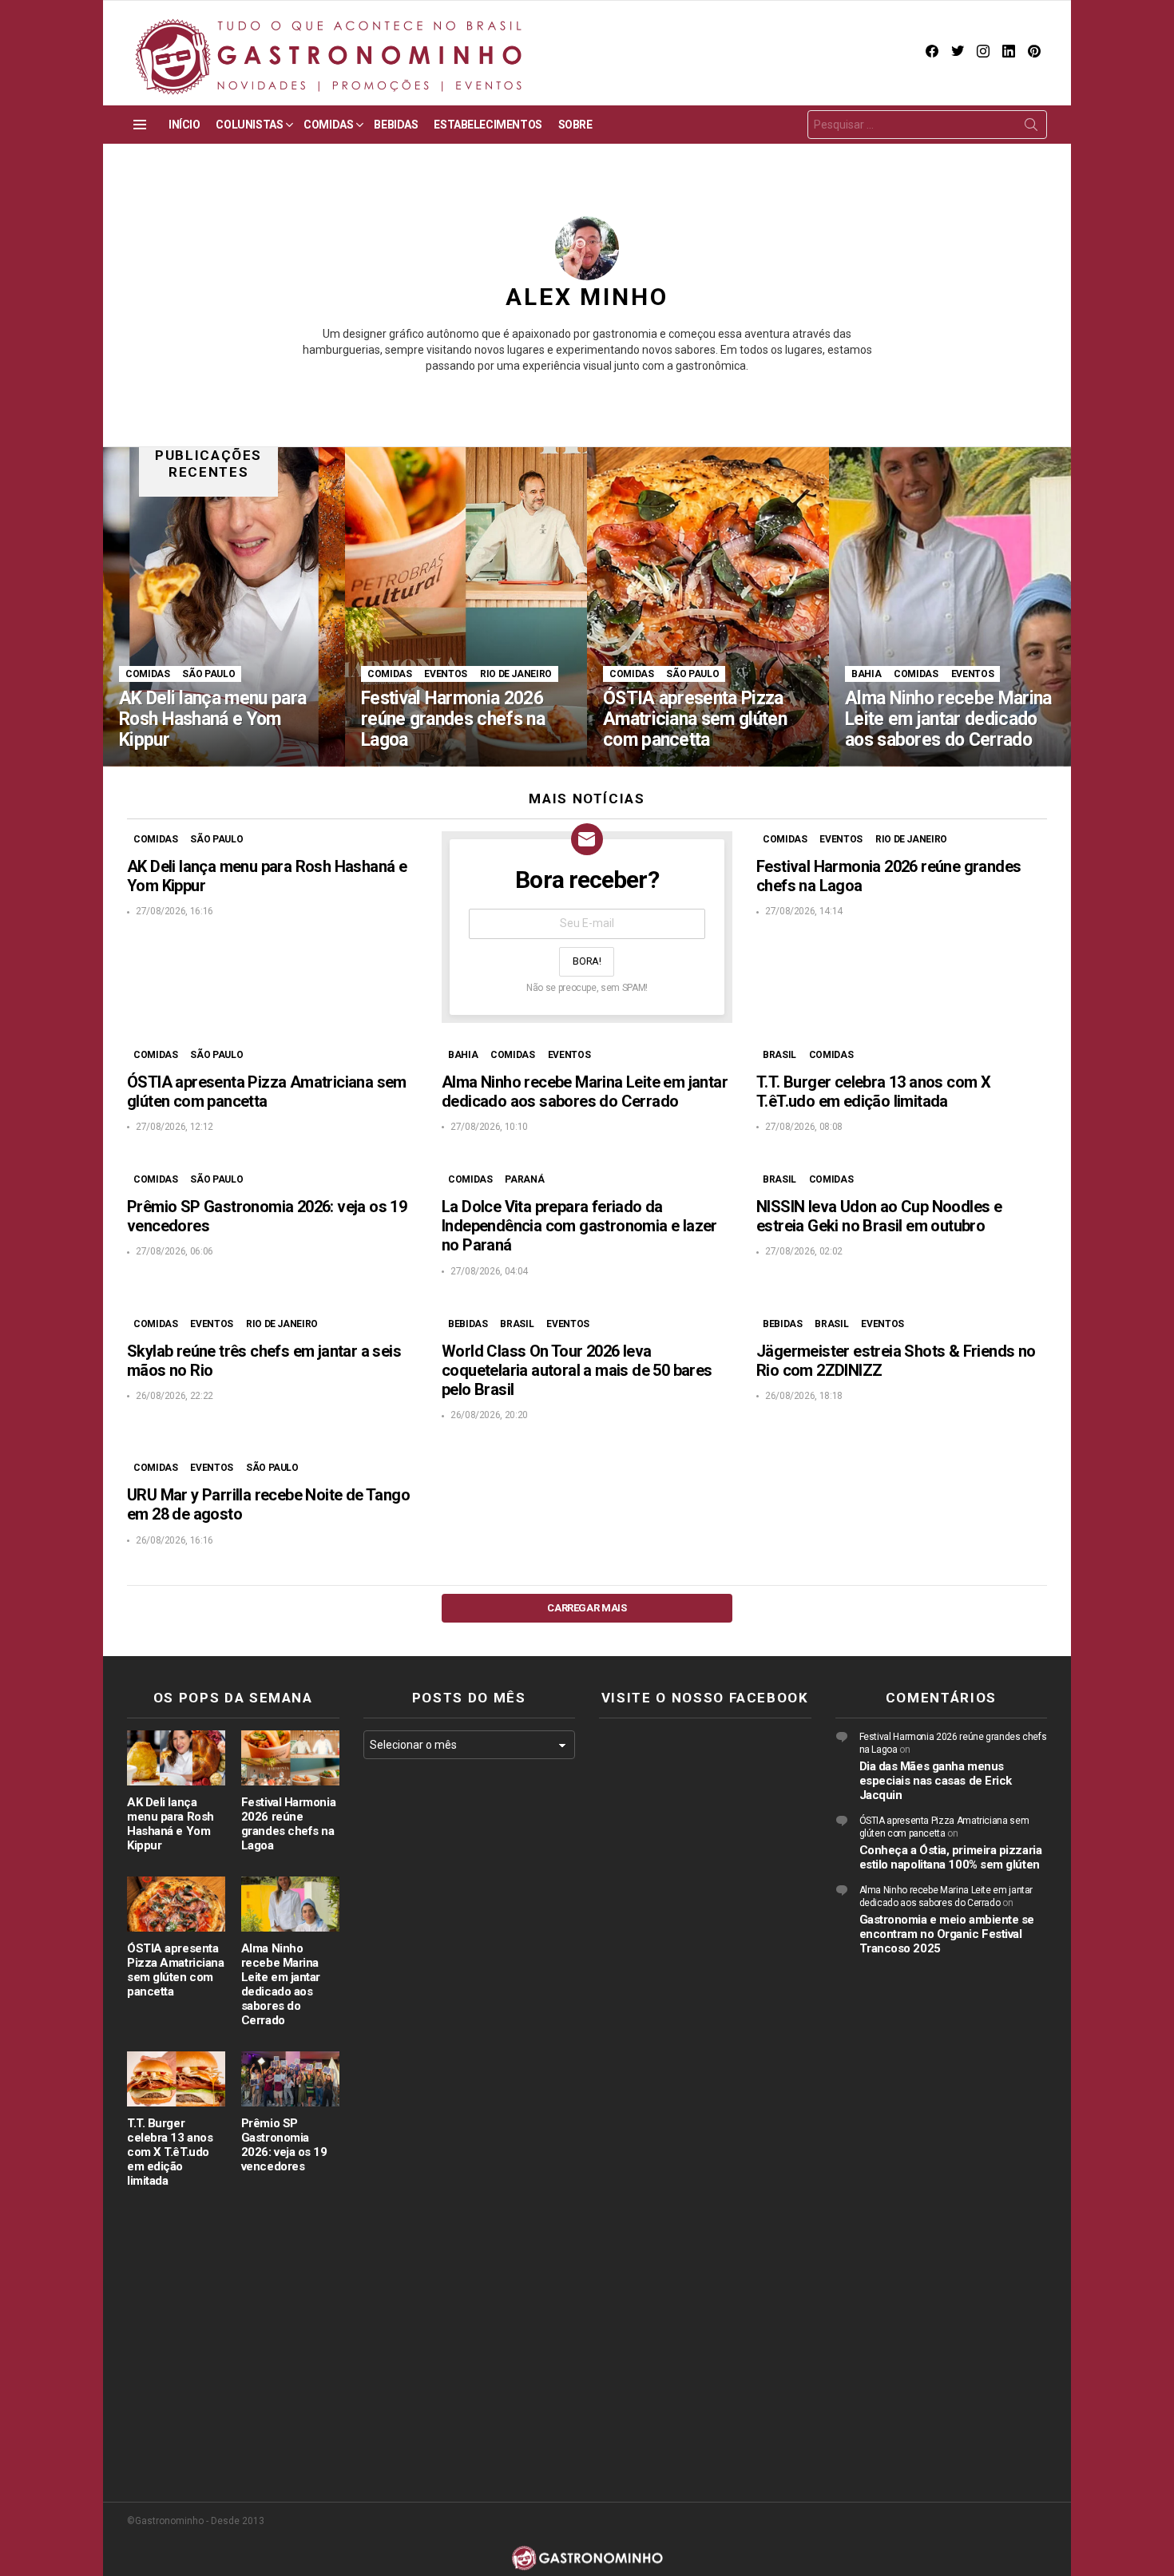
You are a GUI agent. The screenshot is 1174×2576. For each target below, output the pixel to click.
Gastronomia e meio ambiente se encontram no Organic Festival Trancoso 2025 (947, 1934)
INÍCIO (184, 125)
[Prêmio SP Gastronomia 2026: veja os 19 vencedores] (290, 2079)
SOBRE (575, 125)
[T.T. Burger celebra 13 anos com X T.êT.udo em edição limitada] (176, 2079)
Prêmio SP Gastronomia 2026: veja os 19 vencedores (284, 2145)
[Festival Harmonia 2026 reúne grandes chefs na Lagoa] (466, 607)
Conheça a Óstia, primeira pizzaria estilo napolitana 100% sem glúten (951, 1857)
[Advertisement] (470, 2032)
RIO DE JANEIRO (516, 674)
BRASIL (779, 1055)
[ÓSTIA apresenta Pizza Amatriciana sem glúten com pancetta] (708, 607)
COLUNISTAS (249, 125)
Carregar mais (587, 1608)
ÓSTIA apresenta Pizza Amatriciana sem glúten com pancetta (267, 1092)
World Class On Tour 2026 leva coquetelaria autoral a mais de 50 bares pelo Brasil (577, 1370)
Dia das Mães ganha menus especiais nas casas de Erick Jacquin (936, 1781)
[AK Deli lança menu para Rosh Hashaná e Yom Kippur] (224, 607)
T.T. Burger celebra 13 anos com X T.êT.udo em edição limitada (873, 1092)
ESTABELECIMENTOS (488, 125)
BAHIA (866, 674)
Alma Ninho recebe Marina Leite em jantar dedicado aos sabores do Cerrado (585, 1092)
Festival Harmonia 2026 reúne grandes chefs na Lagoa (288, 1824)
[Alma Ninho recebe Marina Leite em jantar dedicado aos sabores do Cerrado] (950, 607)
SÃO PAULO (208, 674)
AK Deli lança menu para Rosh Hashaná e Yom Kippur (171, 1824)
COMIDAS (328, 125)
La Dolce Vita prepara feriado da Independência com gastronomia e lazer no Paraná (579, 1226)
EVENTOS (445, 674)
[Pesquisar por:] (927, 125)
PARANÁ (524, 1179)
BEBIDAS (396, 125)
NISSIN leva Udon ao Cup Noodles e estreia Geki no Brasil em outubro (879, 1216)
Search (1031, 128)
